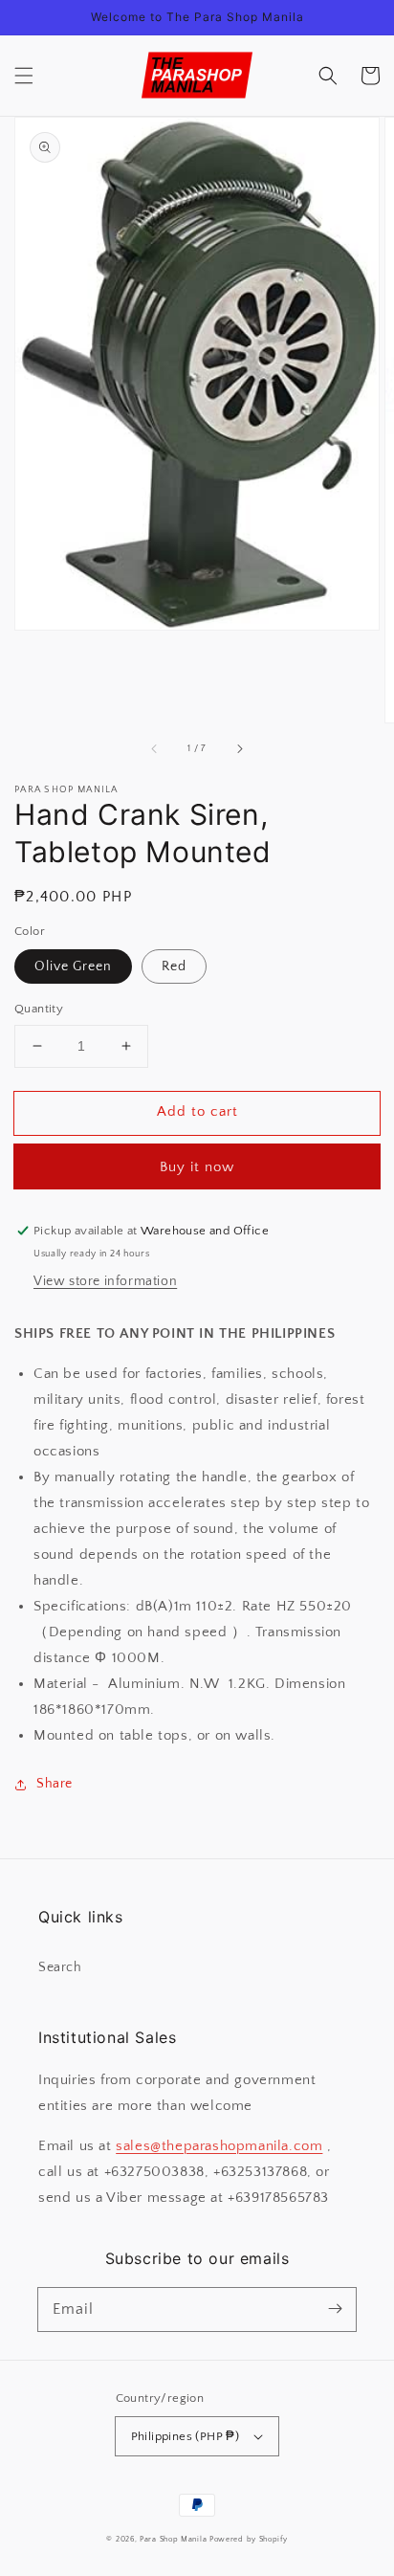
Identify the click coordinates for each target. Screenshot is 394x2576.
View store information (105, 1281)
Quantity (39, 1009)
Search (60, 1967)
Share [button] (55, 1784)
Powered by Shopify (249, 2539)
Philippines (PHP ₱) (186, 2436)
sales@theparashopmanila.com (219, 2146)
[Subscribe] (335, 2309)
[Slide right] (239, 749)
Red (174, 966)
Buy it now (197, 1167)
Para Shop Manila (173, 2539)
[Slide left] (155, 749)
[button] (24, 76)
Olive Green (73, 966)
